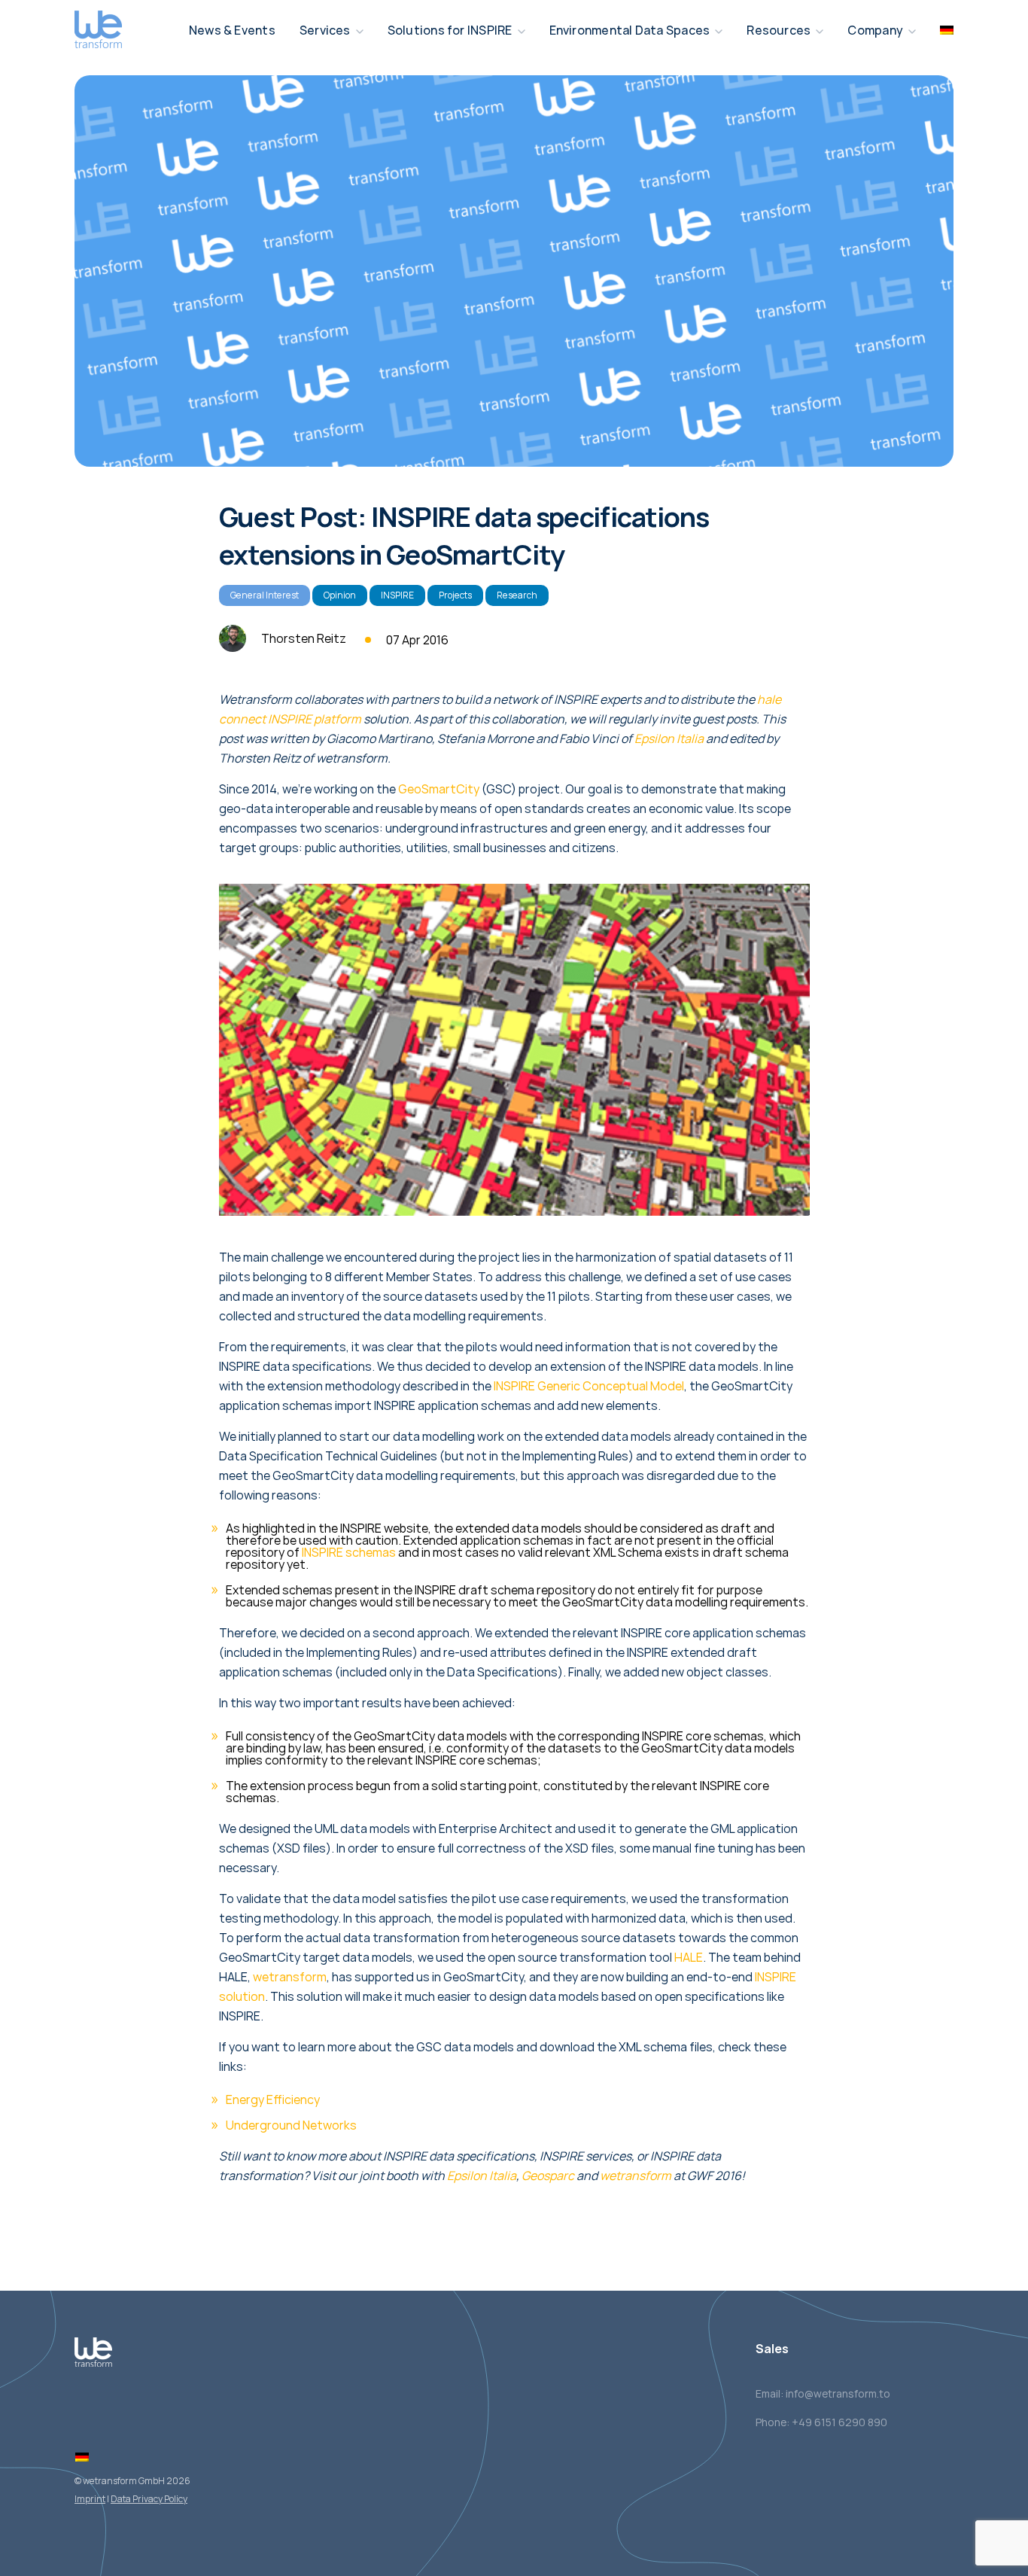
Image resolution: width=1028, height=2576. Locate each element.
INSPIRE (397, 595)
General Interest (265, 595)
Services (325, 30)
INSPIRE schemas (349, 1552)
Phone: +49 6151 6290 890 (821, 2422)
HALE (689, 1957)
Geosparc (548, 2176)
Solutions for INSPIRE (450, 30)
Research (517, 595)
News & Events (232, 30)
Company (875, 30)
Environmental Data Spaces (630, 30)
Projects (455, 595)
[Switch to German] (82, 2457)
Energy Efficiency (273, 2099)
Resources (779, 30)
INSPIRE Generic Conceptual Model (589, 1386)
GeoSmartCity (439, 789)
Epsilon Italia (669, 738)
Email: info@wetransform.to (823, 2393)
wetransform (290, 1977)
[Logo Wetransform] (98, 30)
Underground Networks (291, 2125)
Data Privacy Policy (149, 2499)
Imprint (90, 2499)
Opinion (340, 595)
